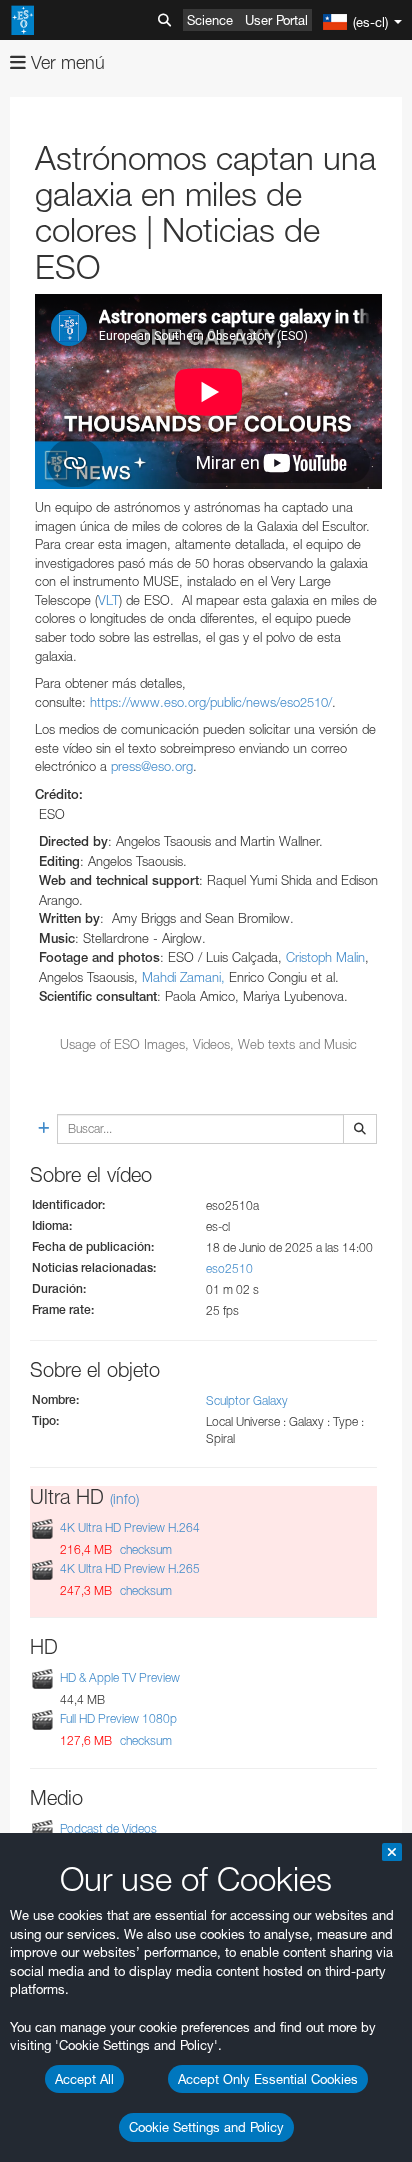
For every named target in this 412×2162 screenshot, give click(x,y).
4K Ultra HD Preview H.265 (130, 1568)
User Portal (276, 20)
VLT (108, 600)
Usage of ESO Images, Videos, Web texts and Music (208, 1044)
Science (210, 20)
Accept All (84, 2079)
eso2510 (229, 1268)
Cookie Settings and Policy (206, 2127)
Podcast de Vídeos (108, 1828)
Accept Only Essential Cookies (268, 2079)
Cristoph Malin (325, 957)
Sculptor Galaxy (247, 1400)
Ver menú (65, 62)
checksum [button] (144, 1549)
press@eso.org (152, 766)
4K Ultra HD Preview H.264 (130, 1527)
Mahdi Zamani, (183, 977)
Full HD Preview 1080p (118, 1718)
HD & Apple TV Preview (120, 1677)
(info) (124, 1498)
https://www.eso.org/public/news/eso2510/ (211, 702)
